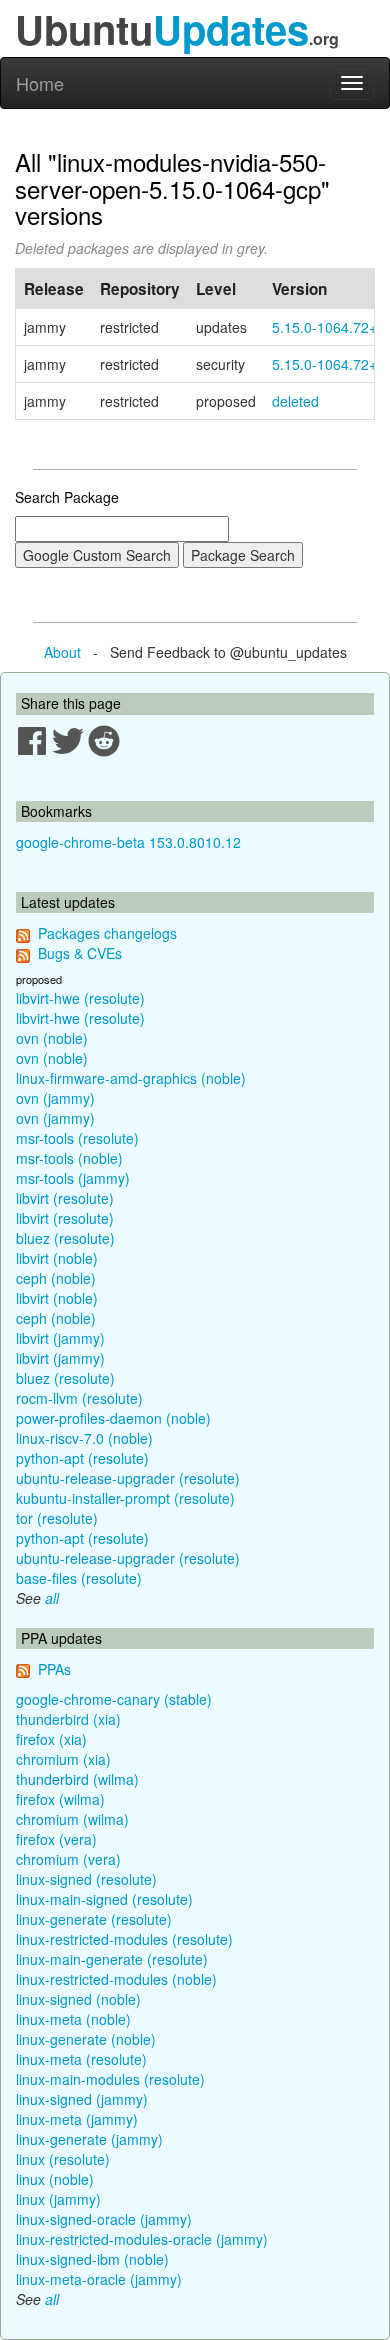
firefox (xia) (51, 1739)
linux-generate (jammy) (89, 2139)
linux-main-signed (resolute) (104, 1899)
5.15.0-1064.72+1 (328, 327)
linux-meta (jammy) (77, 2119)
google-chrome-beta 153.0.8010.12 (128, 842)
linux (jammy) (58, 2199)
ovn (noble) (52, 1038)
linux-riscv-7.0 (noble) (84, 1438)
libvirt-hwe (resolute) (80, 998)
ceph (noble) (56, 1278)
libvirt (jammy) (60, 1338)
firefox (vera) (56, 1839)
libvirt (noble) (57, 1258)
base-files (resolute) (79, 1578)
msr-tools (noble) (69, 1158)
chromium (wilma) (72, 1819)
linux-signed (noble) (78, 1999)
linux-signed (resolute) (86, 1879)
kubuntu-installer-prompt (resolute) (125, 1498)
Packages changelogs (107, 933)
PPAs (54, 1669)
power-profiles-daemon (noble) (113, 1418)
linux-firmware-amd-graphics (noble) (131, 1078)
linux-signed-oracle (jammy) (104, 2219)
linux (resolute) (63, 2159)
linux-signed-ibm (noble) (92, 2259)
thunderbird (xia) (68, 1719)
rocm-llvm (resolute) (79, 1398)
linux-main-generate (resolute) (112, 1959)
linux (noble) (55, 2179)
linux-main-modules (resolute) (110, 2079)
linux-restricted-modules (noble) (116, 1979)
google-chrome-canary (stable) (114, 1699)
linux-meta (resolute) (81, 2059)
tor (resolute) (57, 1518)
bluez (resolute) (65, 1238)
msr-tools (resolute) (77, 1138)
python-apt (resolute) (82, 1458)
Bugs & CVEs (80, 953)
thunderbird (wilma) (77, 1779)
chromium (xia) (63, 1759)
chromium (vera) (68, 1859)
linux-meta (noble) (73, 2019)
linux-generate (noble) (86, 2039)
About (62, 652)
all (52, 1598)
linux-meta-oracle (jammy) (99, 2279)
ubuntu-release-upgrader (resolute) (128, 1478)
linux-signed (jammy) (82, 2099)
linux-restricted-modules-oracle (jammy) (142, 2239)
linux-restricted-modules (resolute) (124, 1939)
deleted (295, 401)
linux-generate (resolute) (94, 1919)
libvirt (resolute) (65, 1198)
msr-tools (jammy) (73, 1178)
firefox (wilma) (60, 1799)
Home (40, 83)
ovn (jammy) (55, 1098)
